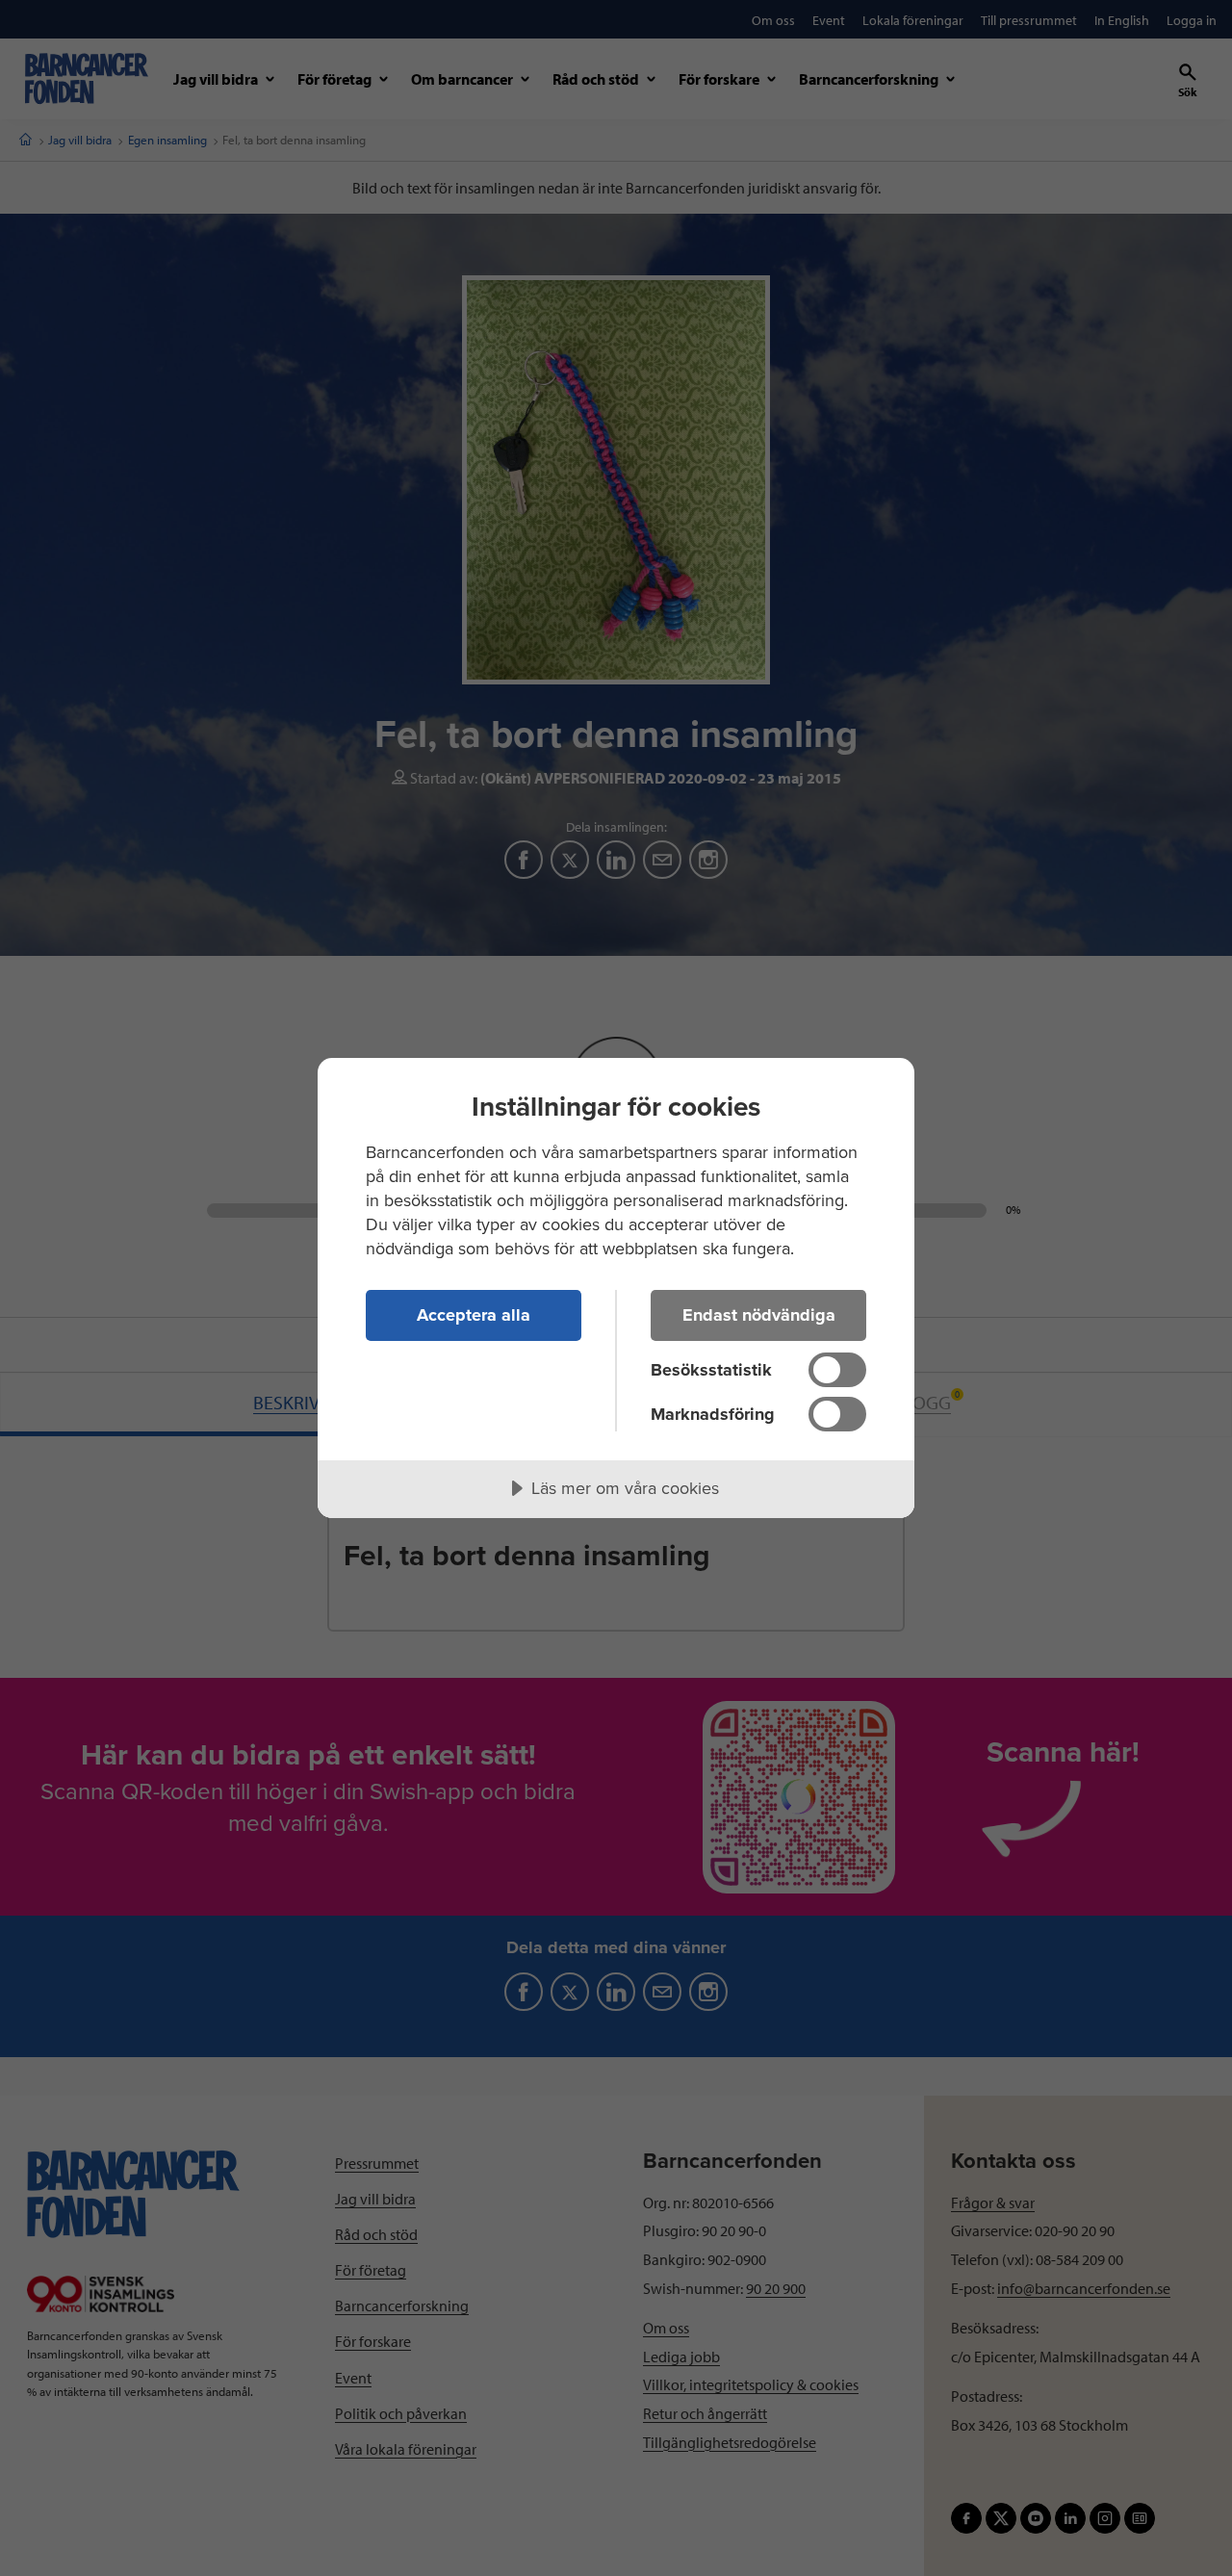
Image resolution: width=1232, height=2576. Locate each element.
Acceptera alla (474, 1315)
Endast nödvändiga (759, 1315)
